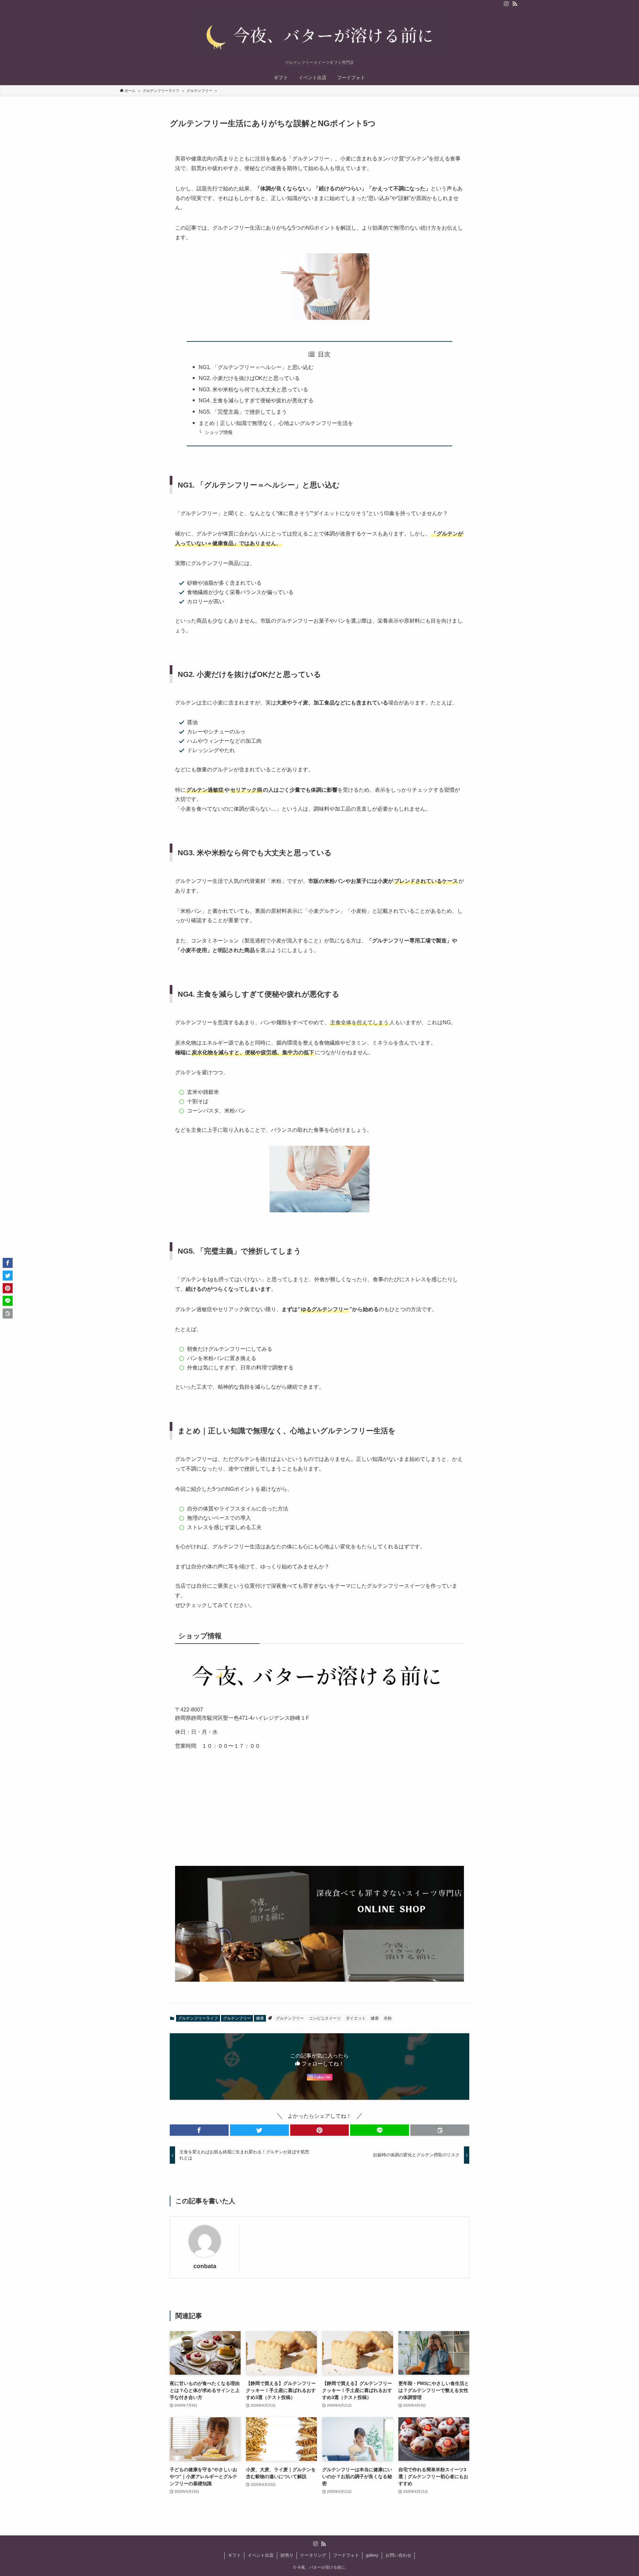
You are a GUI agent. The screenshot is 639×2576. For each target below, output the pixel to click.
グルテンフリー (237, 2018)
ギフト (234, 2555)
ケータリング (313, 2555)
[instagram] (506, 4)
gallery (372, 2555)
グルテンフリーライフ (198, 2018)
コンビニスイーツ (325, 2018)
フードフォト (346, 2555)
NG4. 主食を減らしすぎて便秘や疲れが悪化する (256, 400)
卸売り (287, 2555)
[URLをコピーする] (440, 2130)
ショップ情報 (219, 432)
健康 (260, 2018)
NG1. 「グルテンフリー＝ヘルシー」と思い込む (256, 367)
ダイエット (356, 2018)
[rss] (515, 4)
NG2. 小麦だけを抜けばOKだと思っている (249, 378)
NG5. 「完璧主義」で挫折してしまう (243, 412)
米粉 (388, 2018)
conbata (205, 2266)
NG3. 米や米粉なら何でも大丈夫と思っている (253, 390)
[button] (199, 2130)
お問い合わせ (398, 2555)
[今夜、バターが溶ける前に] (319, 35)
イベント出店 (261, 2555)
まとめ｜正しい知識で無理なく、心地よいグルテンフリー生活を (276, 423)
